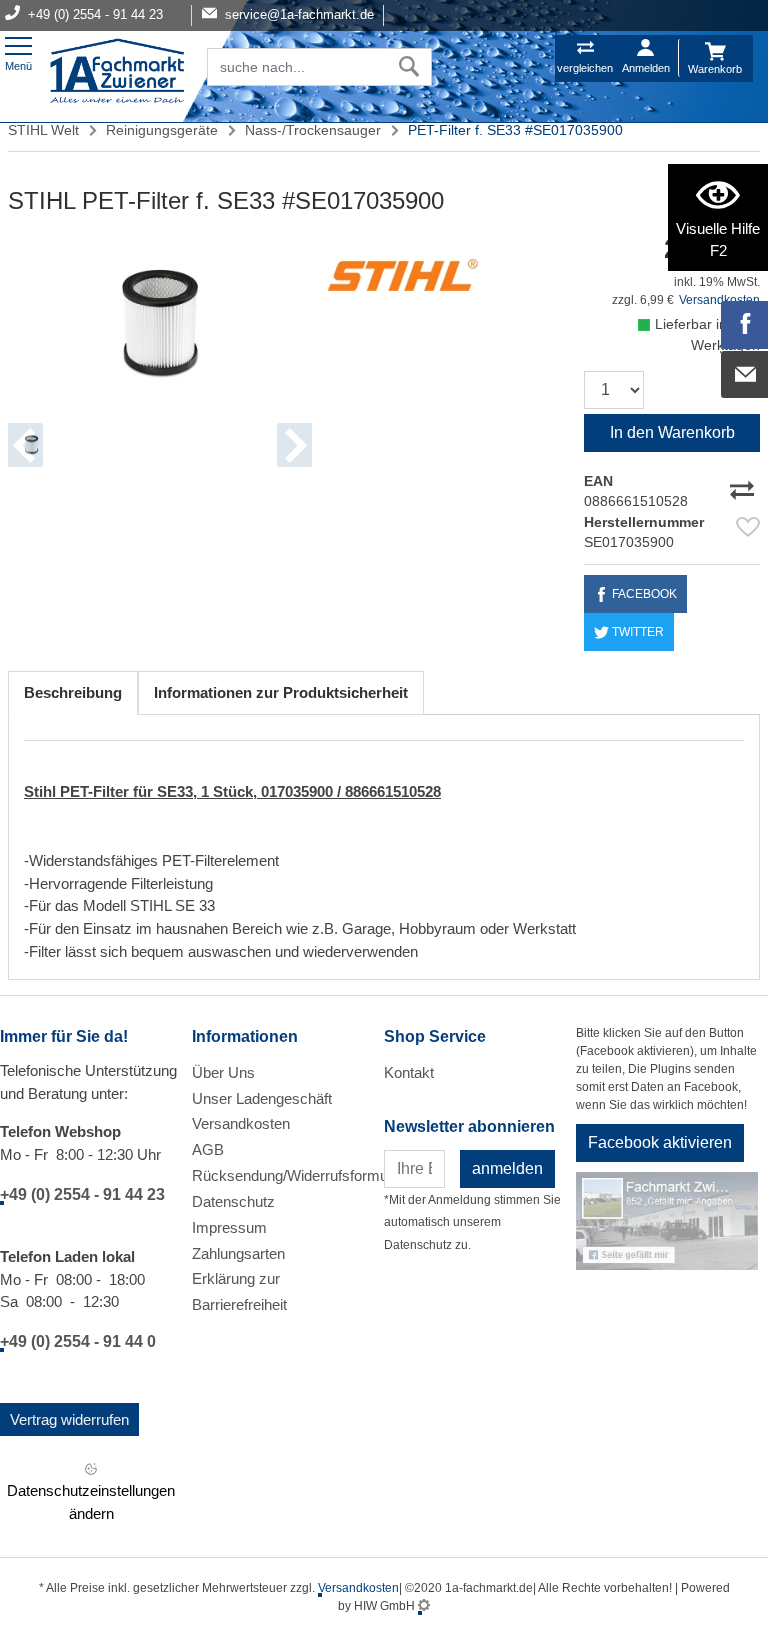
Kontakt (409, 1072)
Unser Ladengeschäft (262, 1098)
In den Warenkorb (672, 432)
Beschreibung (73, 692)
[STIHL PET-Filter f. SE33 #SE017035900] (160, 323)
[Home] (117, 73)
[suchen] (409, 67)
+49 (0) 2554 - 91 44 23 (82, 1194)
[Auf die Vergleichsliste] (745, 486)
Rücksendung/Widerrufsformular (298, 1175)
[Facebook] (745, 325)
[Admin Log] (424, 1606)
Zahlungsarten (238, 1253)
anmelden (507, 1168)
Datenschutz (233, 1201)
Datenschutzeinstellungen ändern (91, 1502)
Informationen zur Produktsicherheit (281, 692)
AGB (208, 1149)
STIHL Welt (43, 130)
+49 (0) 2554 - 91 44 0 (78, 1341)
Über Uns (223, 1072)
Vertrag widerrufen (69, 1419)
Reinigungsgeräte (162, 130)
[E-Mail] (745, 375)
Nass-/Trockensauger (313, 130)
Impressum (229, 1227)
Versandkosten (241, 1123)
